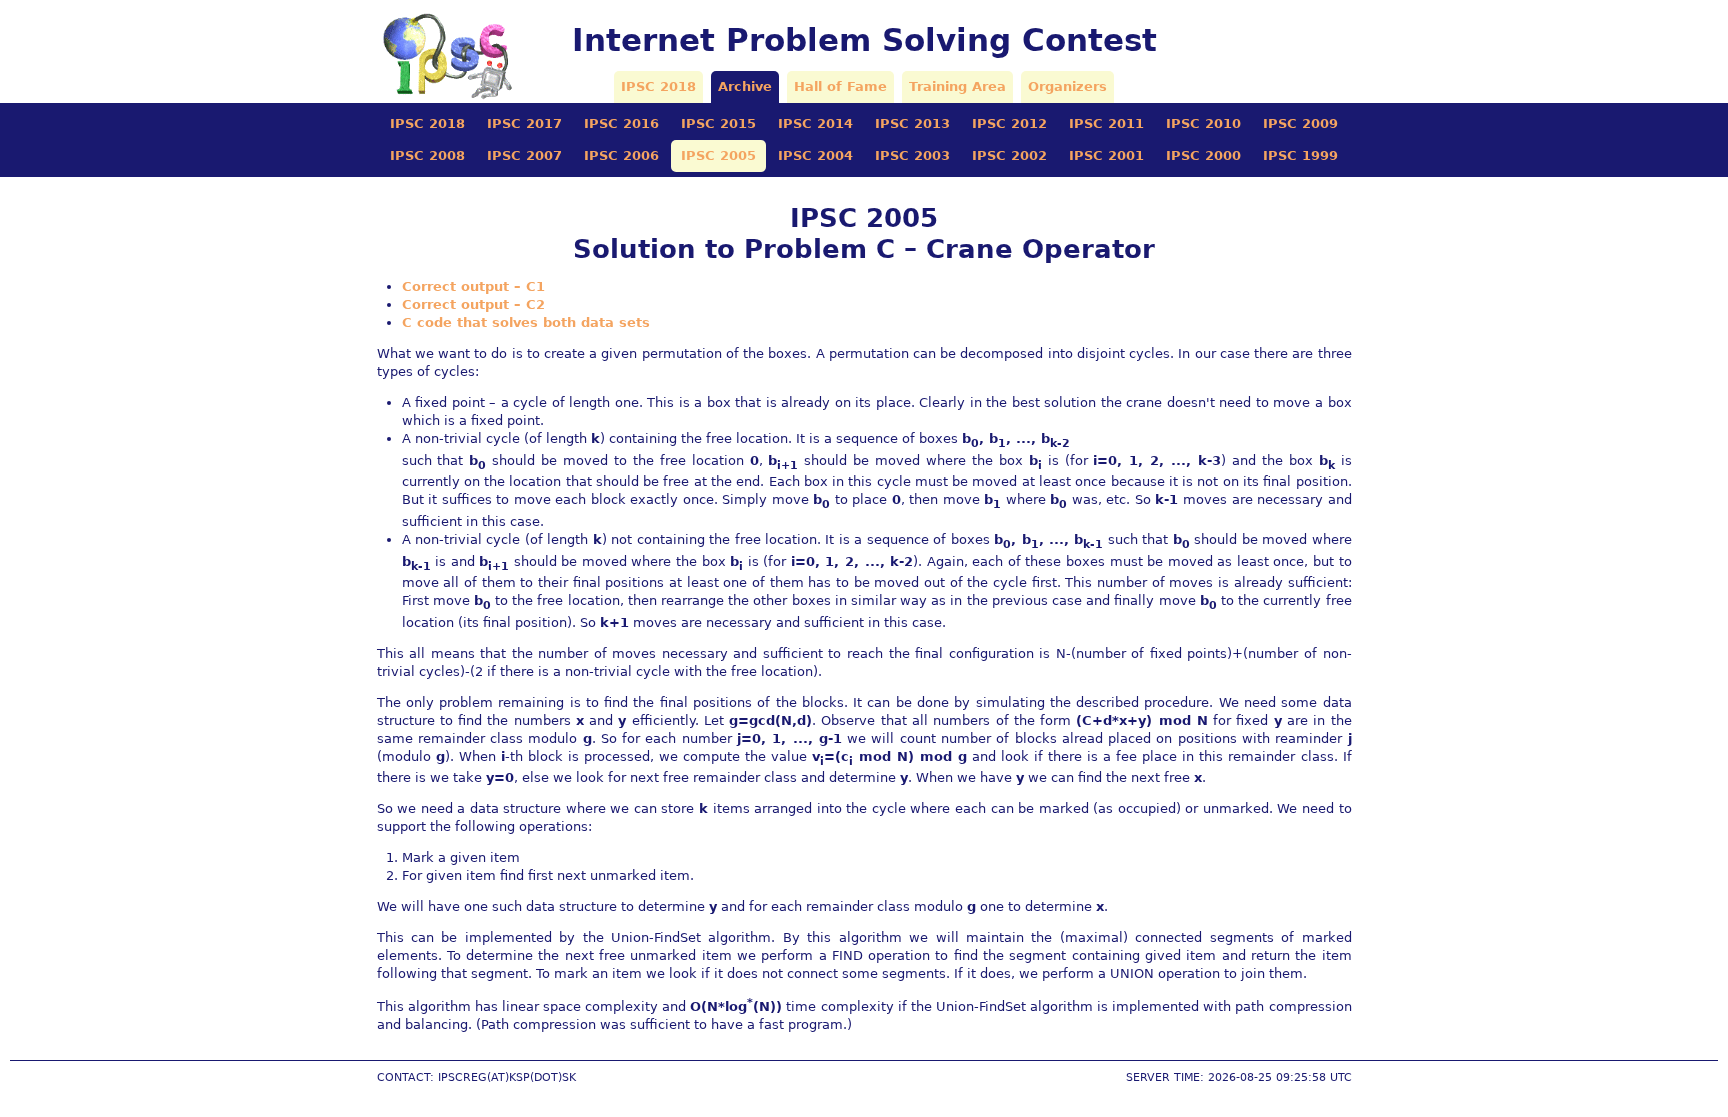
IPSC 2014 (815, 123)
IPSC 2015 (718, 123)
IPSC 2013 (912, 123)
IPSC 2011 (1106, 123)
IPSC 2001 (1106, 155)
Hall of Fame (840, 86)
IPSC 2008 (427, 155)
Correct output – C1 (473, 286)
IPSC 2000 (1203, 155)
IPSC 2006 (621, 155)
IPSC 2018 (658, 86)
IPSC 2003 (912, 155)
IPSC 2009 (1300, 123)
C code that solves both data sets (526, 322)
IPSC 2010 (1203, 123)
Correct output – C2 (473, 304)
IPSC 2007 (524, 155)
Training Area (957, 86)
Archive (745, 86)
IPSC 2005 (718, 155)
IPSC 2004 (815, 155)
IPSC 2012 (1009, 123)
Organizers (1067, 86)
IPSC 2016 (621, 123)
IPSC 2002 (1009, 155)
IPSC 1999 (1300, 155)
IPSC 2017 (524, 123)
